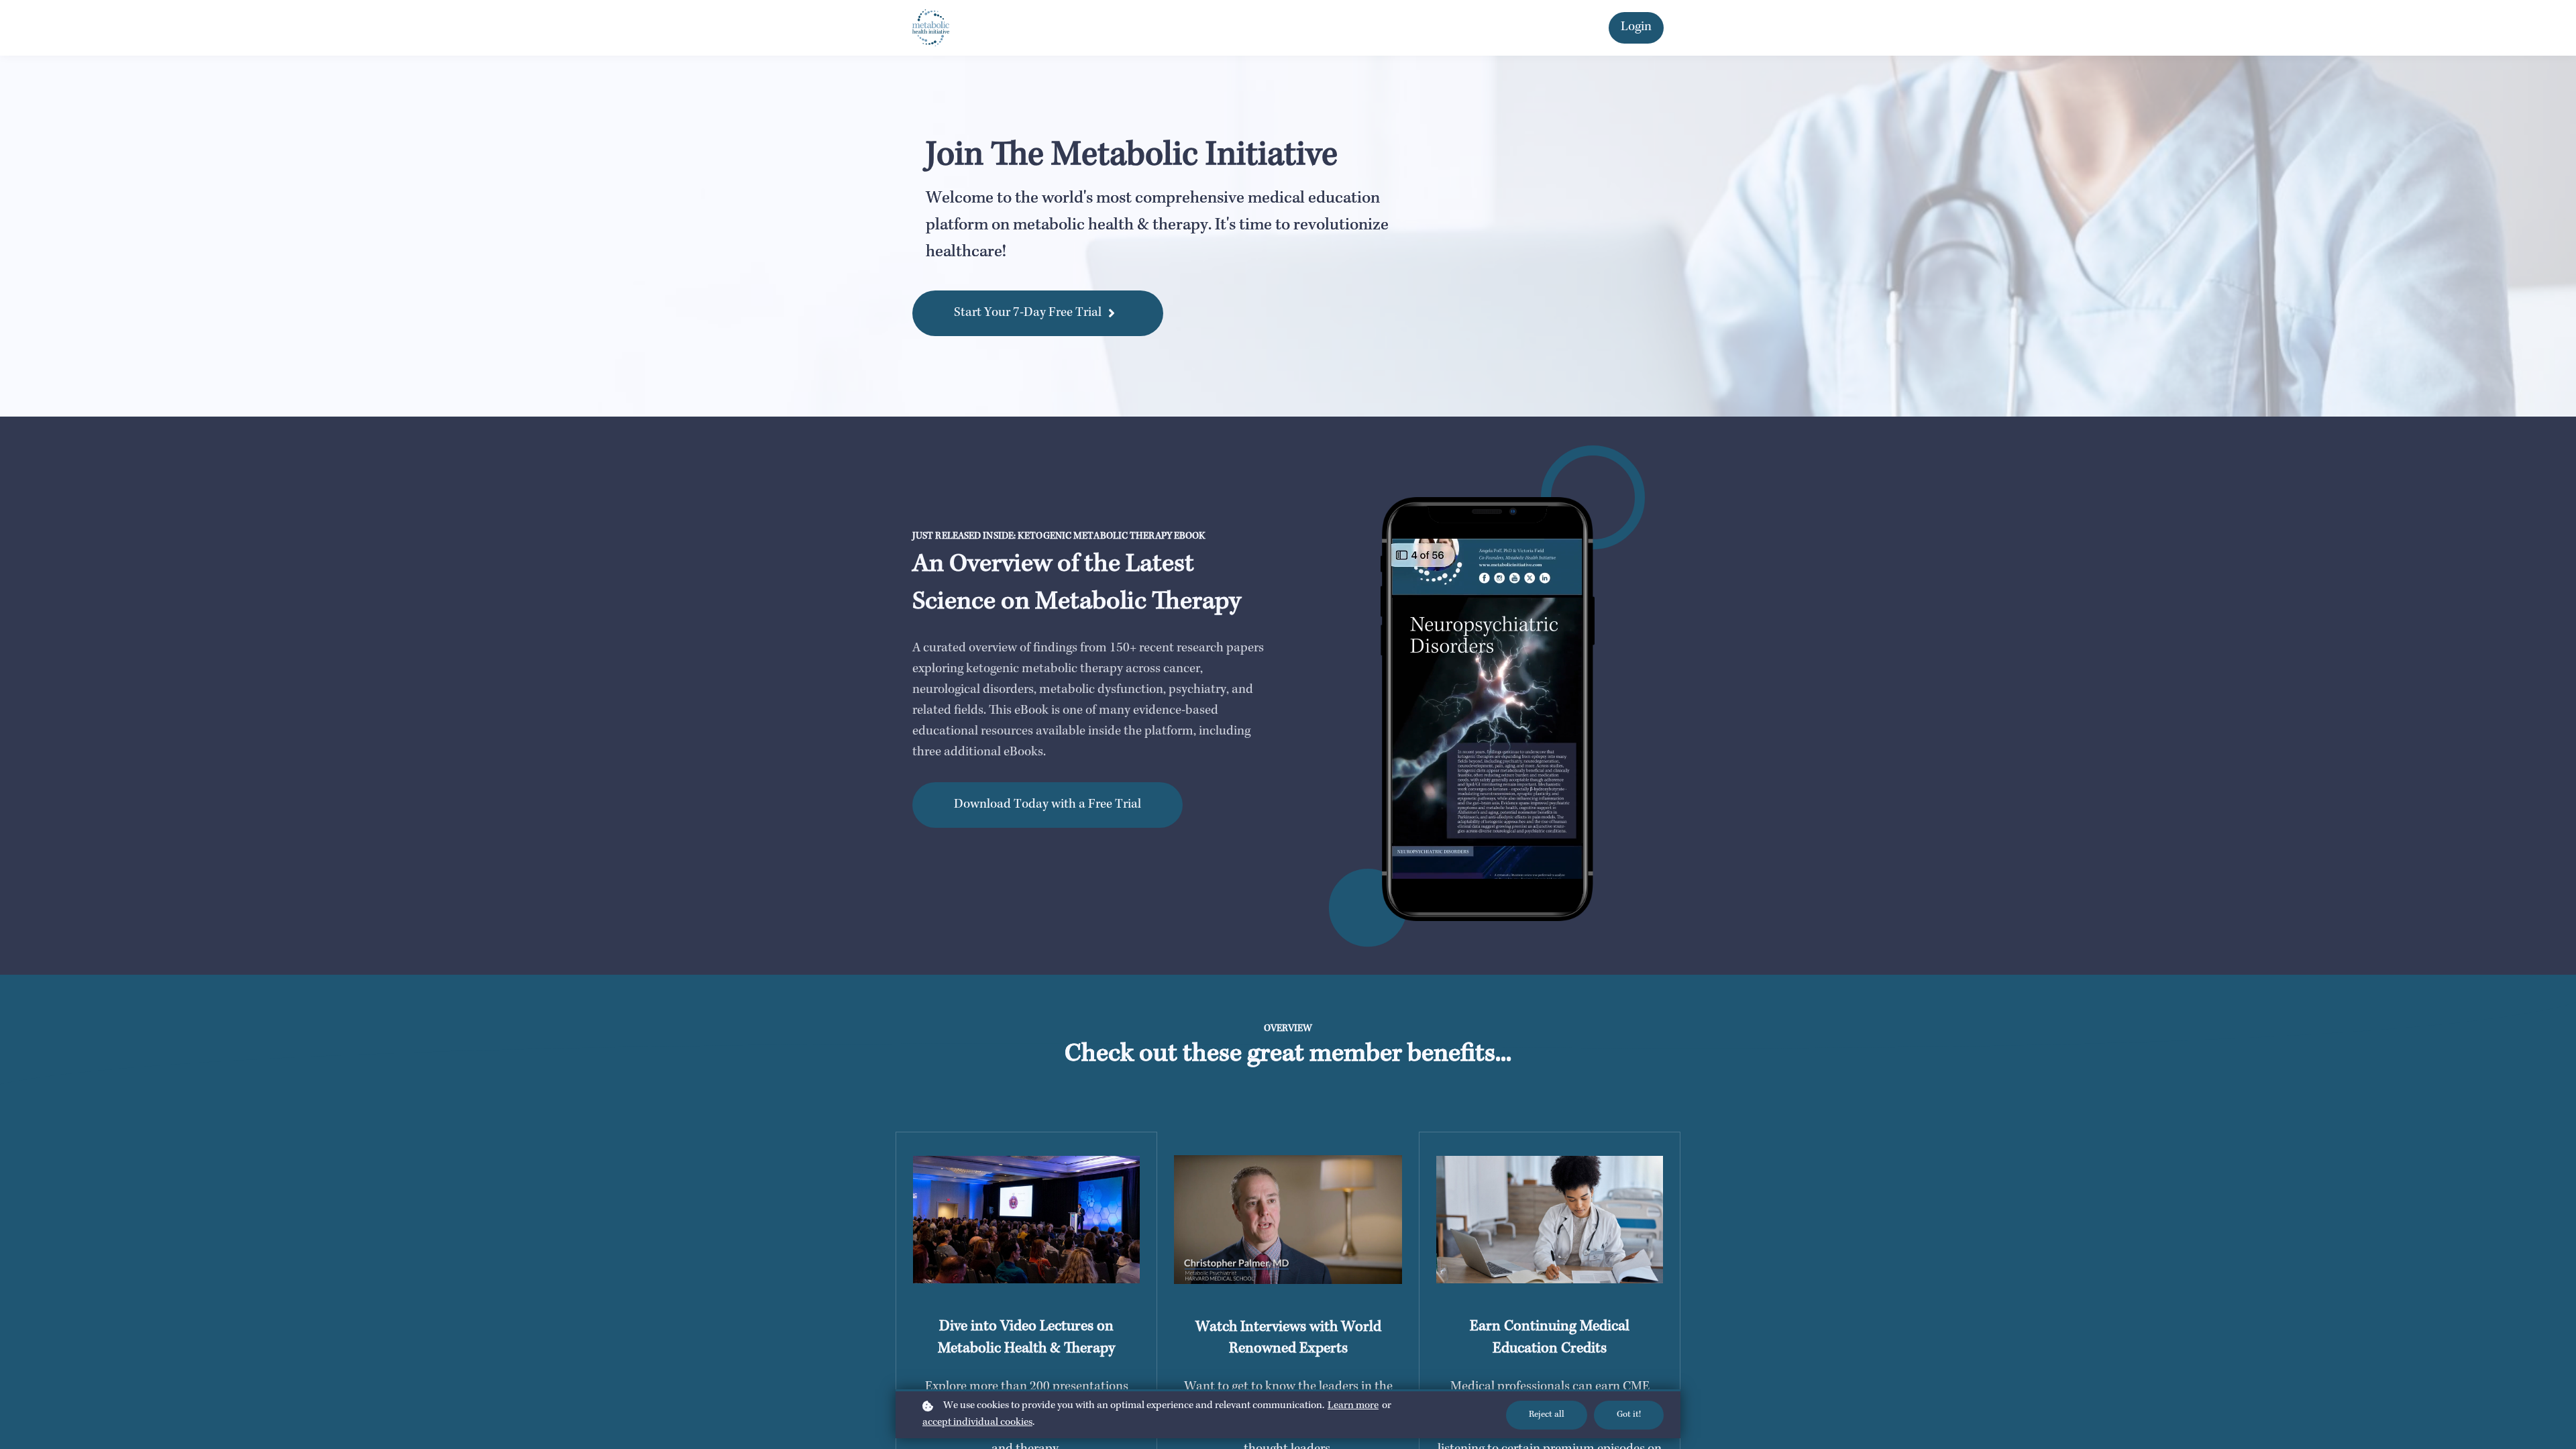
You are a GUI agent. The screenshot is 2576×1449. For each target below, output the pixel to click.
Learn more (1353, 1406)
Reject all (1547, 1415)
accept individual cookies (977, 1423)
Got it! (1629, 1415)
